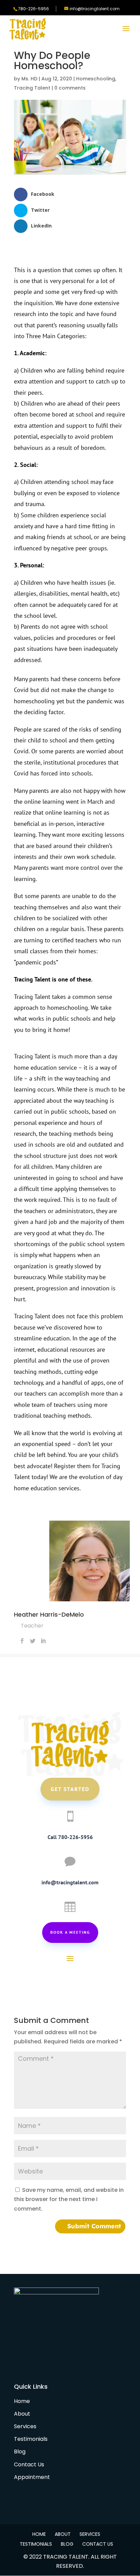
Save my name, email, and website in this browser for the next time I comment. (69, 2199)
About (22, 2414)
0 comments (70, 88)
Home (22, 2401)
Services (25, 2426)
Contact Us (29, 2464)
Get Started (70, 1789)
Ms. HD (29, 79)
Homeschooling (96, 79)
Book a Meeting (70, 1932)
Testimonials (31, 2439)
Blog (20, 2452)
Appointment (32, 2477)
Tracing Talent (32, 88)
